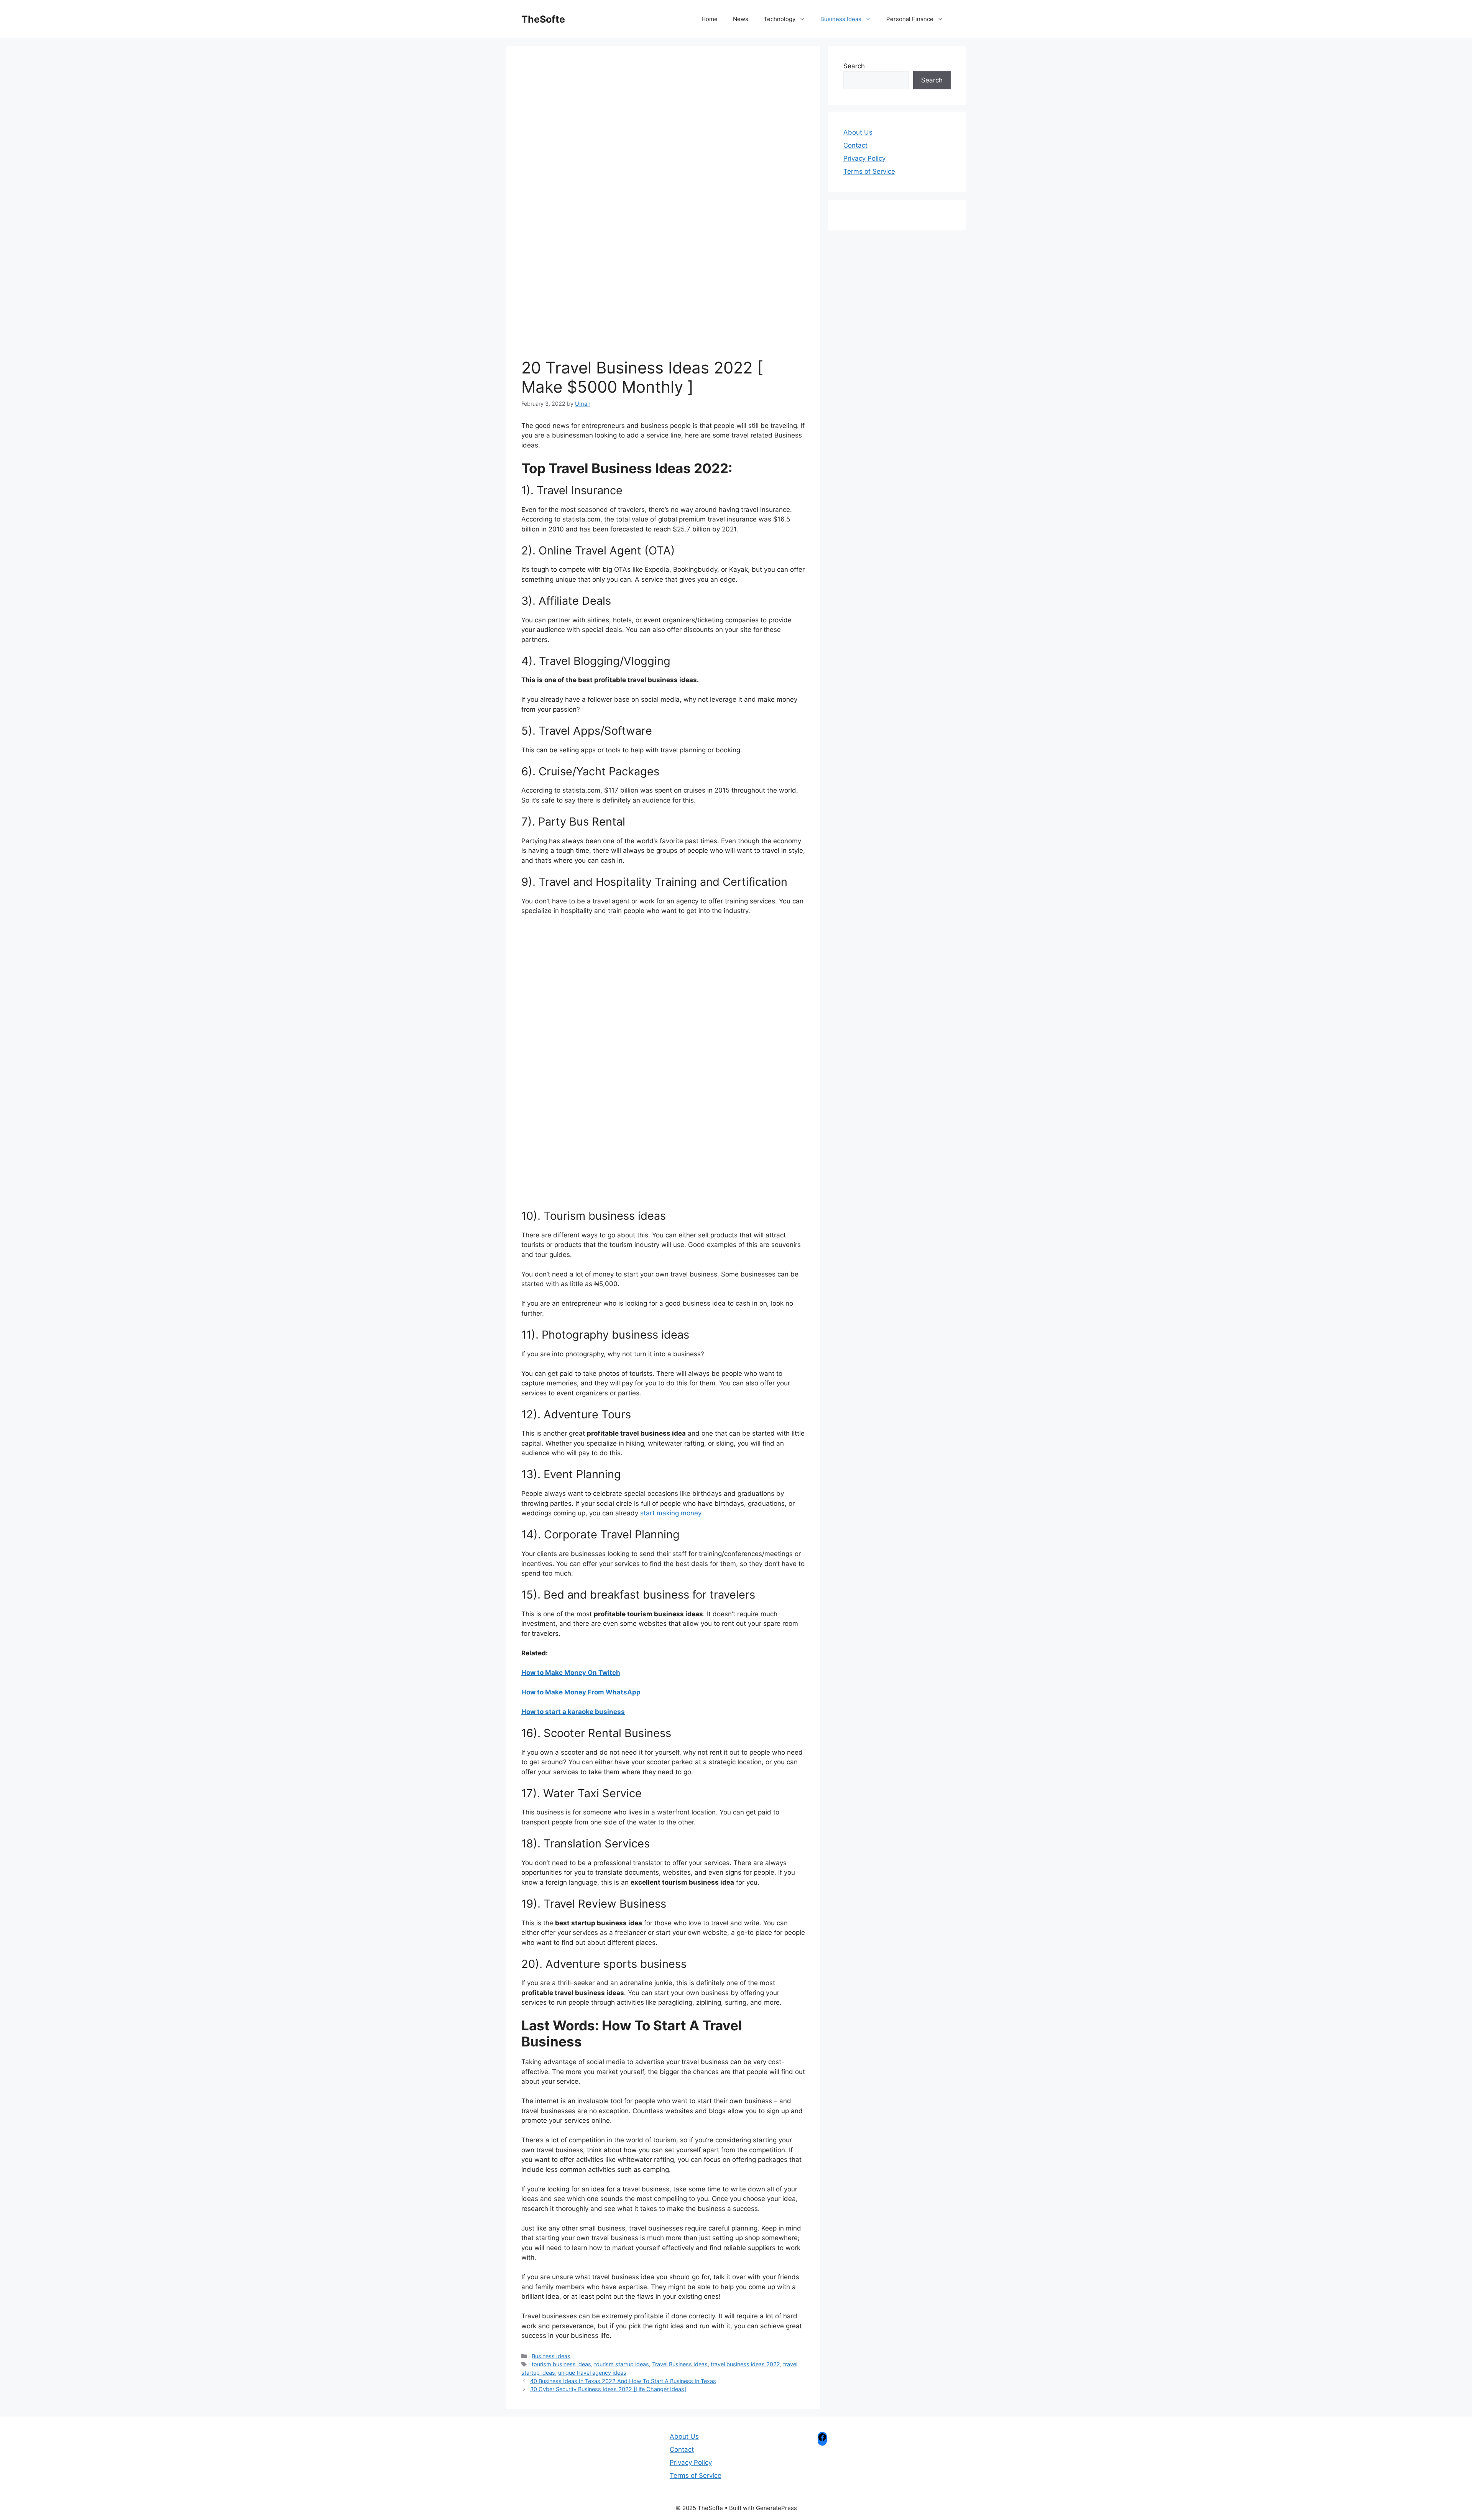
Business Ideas (841, 19)
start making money (671, 1513)
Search (854, 66)
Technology (780, 19)
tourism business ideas (561, 2364)
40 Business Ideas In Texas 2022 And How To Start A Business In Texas (623, 2381)
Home (710, 19)
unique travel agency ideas (592, 2373)
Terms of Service (869, 171)
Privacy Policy (864, 158)
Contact (855, 145)
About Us (858, 132)
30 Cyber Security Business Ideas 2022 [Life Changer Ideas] (608, 2389)
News (741, 19)
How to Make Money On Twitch (571, 1673)
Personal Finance (910, 19)
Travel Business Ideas (680, 2364)
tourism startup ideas (622, 2364)
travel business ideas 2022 (745, 2364)
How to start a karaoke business (573, 1712)
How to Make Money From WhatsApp (581, 1692)
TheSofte (543, 19)
